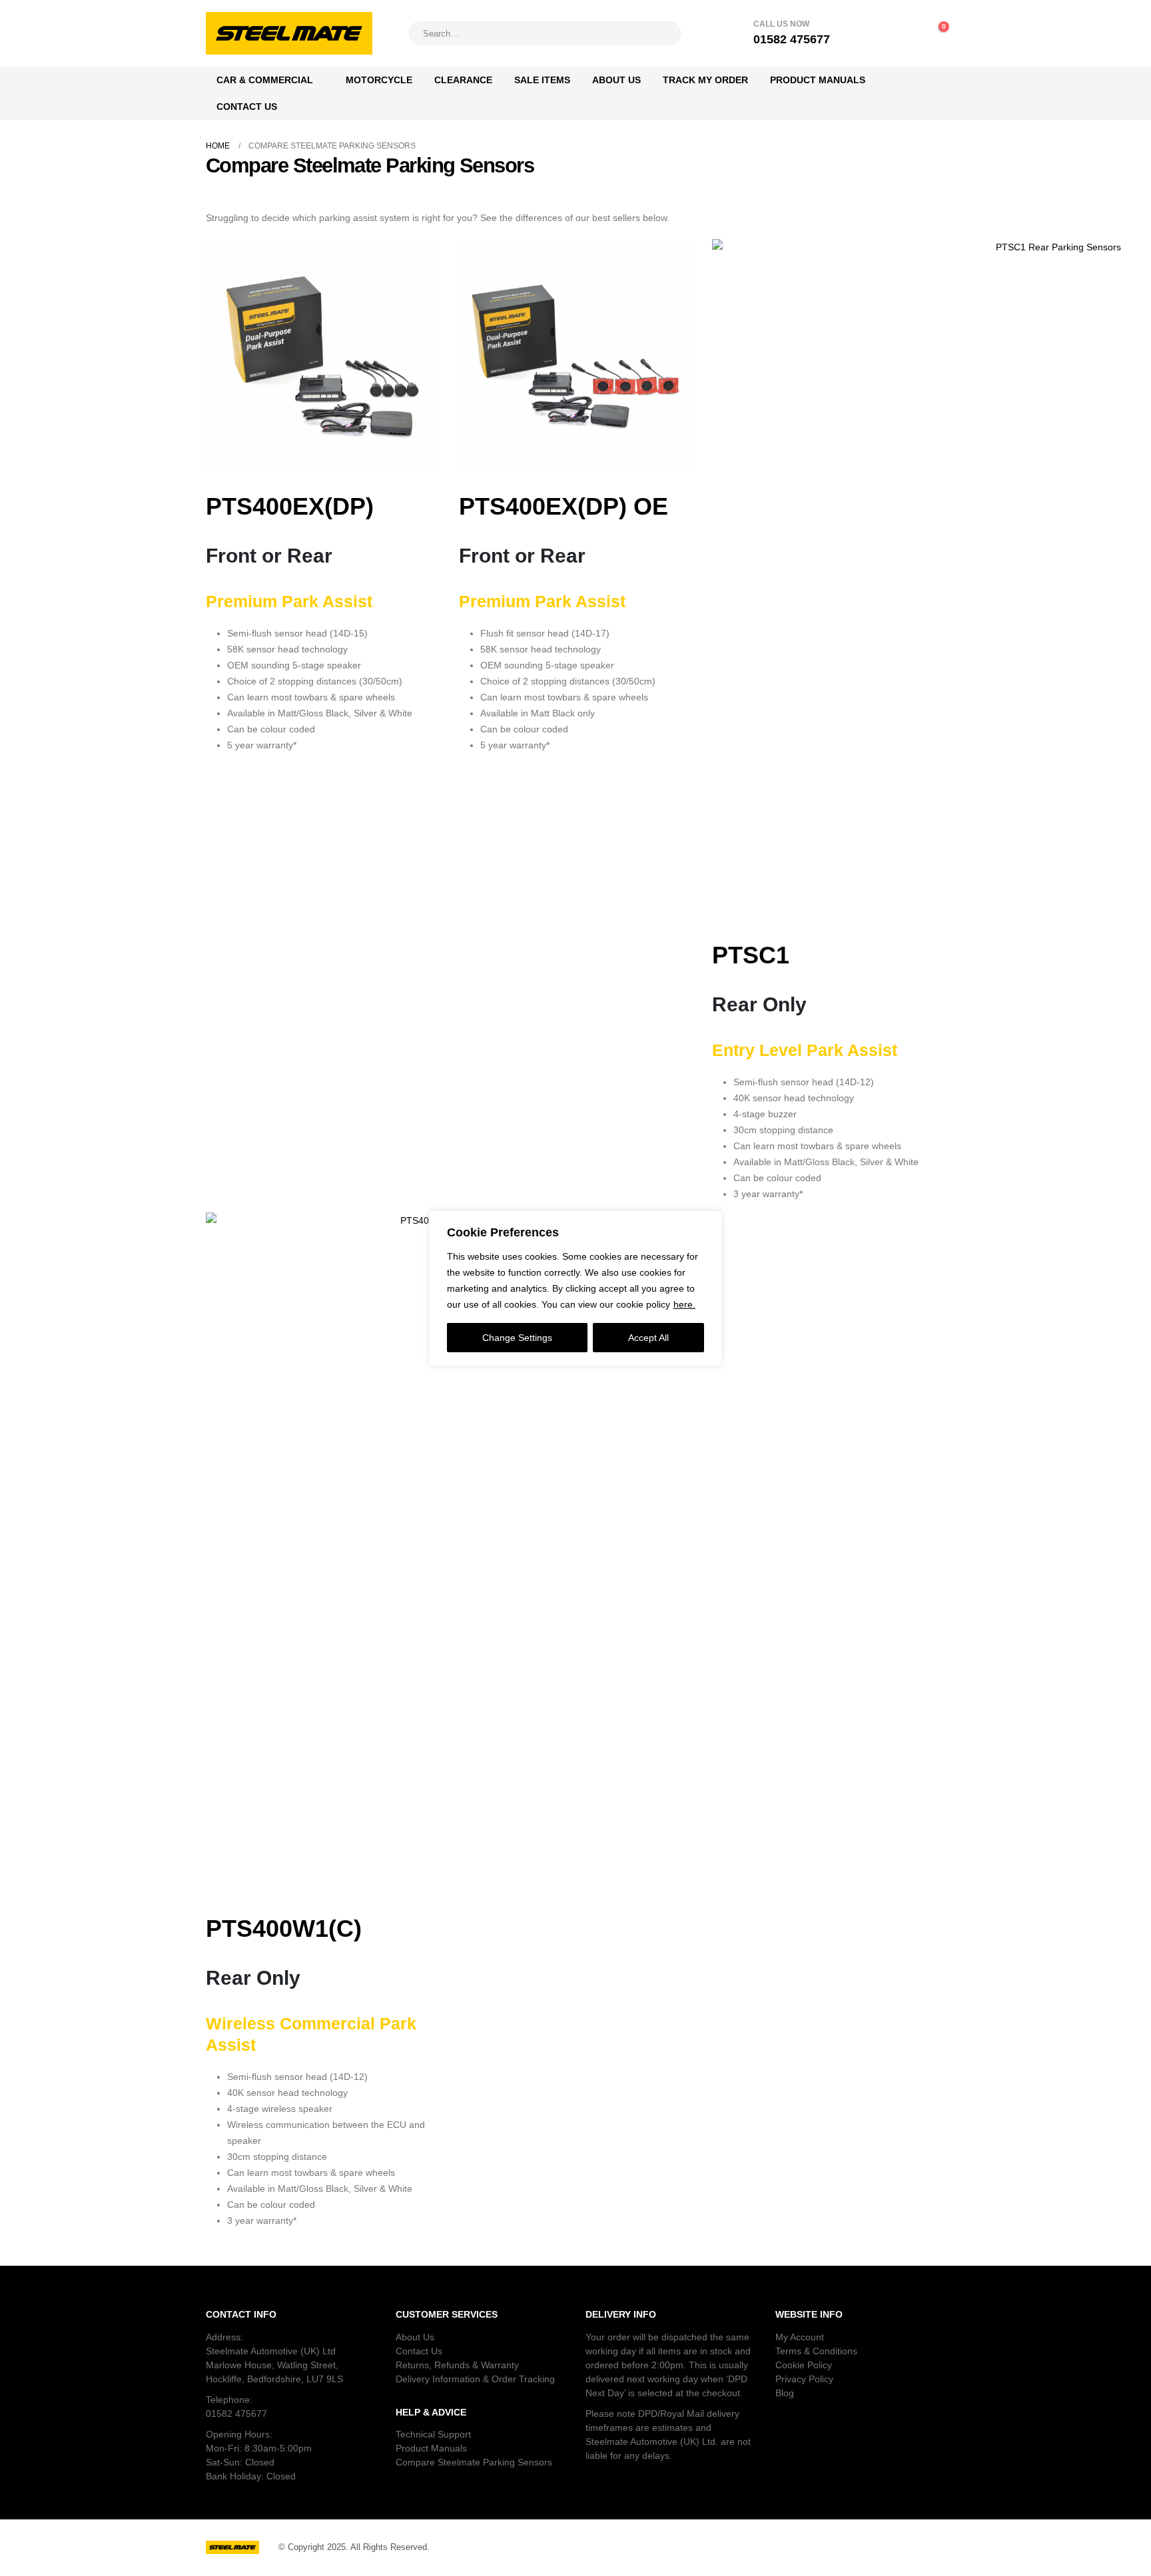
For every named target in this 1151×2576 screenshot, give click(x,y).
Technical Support (433, 2434)
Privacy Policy (804, 2379)
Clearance (463, 80)
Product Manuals (818, 80)
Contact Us (247, 107)
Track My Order (705, 80)
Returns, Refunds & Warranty (457, 2365)
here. (684, 1304)
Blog (785, 2393)
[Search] (661, 33)
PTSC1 (751, 955)
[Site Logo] (289, 33)
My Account (800, 2337)
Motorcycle (379, 80)
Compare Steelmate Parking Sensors (474, 2462)
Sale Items (542, 80)
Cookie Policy (804, 2365)
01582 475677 (236, 2414)
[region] (575, 1288)
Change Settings (517, 1338)
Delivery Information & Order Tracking (475, 2379)
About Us (616, 80)
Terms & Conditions (816, 2351)
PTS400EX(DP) (290, 506)
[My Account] (877, 33)
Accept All (648, 1338)
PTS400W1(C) (284, 1929)
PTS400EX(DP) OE (564, 506)
